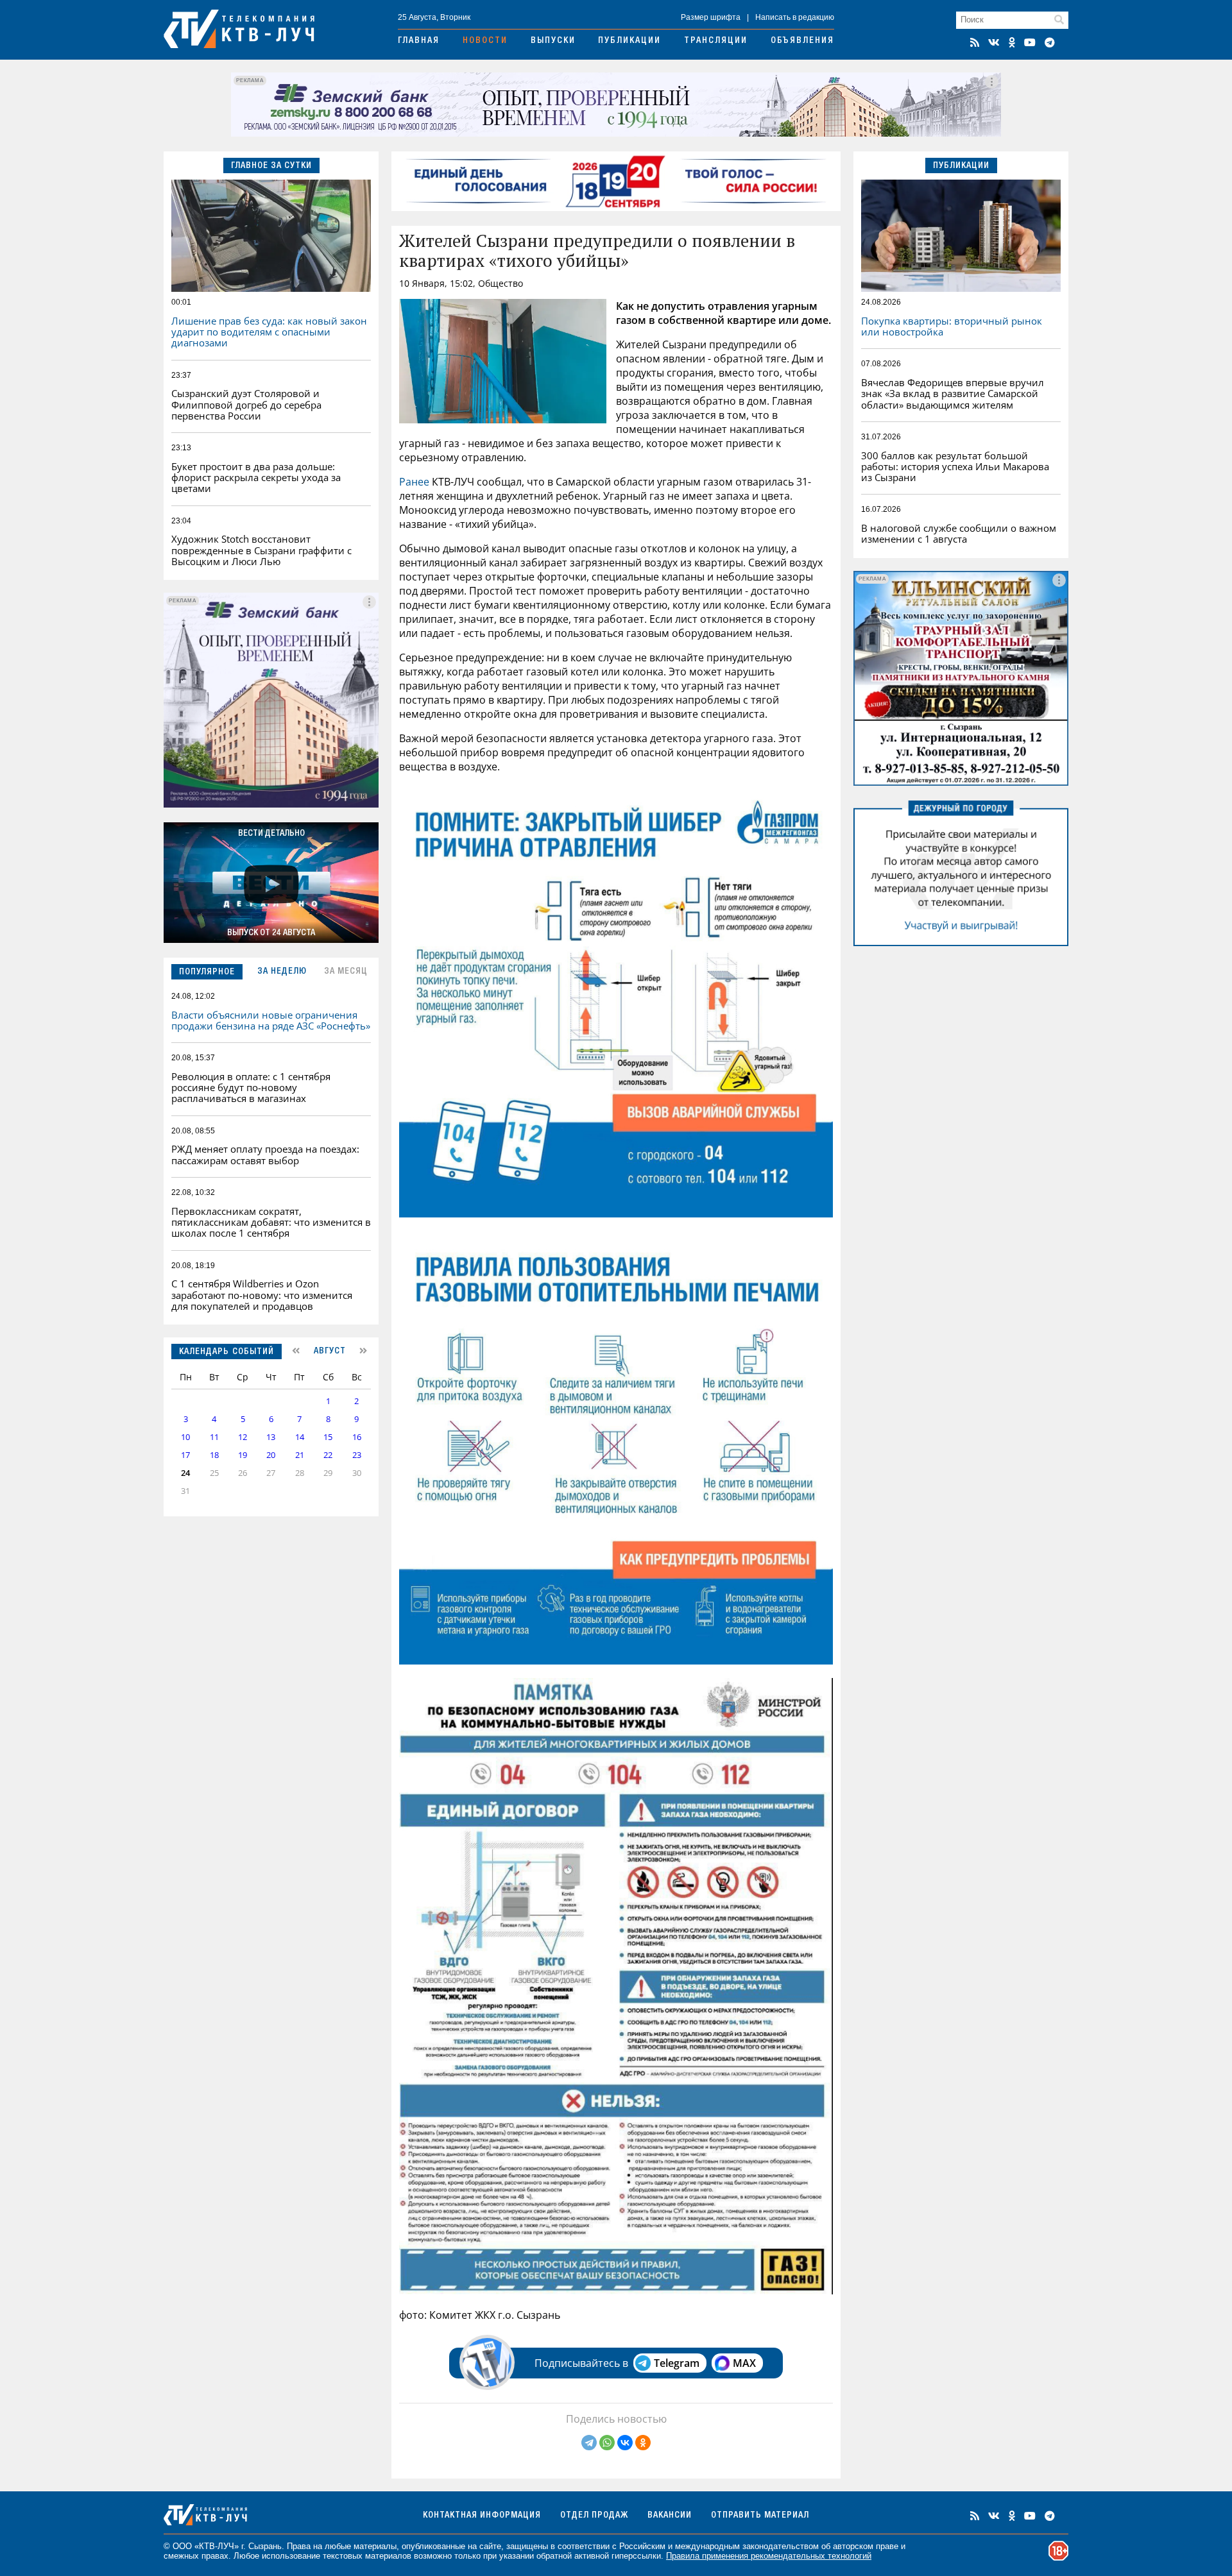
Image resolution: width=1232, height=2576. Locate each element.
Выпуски (553, 41)
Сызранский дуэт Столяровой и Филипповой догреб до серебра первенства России (246, 404)
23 (357, 1455)
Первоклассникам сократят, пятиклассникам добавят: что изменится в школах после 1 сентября (271, 1222)
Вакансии (670, 2516)
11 (214, 1437)
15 (328, 1437)
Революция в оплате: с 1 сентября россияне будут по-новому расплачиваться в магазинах (251, 1088)
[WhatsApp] (607, 2443)
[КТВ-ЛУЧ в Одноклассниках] (1012, 42)
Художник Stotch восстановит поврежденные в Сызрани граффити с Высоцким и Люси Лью (261, 550)
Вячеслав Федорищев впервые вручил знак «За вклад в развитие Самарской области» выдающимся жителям (953, 394)
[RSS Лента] (975, 42)
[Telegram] (589, 2443)
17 (185, 1455)
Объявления (802, 41)
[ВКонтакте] (625, 2443)
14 (300, 1437)
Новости (485, 41)
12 (243, 1437)
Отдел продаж (594, 2516)
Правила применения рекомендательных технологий (769, 2556)
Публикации (629, 41)
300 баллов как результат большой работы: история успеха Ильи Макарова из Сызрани (955, 467)
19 (243, 1455)
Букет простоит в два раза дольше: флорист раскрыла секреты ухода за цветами (256, 478)
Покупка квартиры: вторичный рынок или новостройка (952, 326)
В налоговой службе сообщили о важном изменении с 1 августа (959, 533)
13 (271, 1437)
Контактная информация (482, 2516)
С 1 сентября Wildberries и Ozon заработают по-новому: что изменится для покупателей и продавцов (262, 1295)
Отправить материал (760, 2516)
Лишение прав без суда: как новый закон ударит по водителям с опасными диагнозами (269, 332)
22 (328, 1455)
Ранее (414, 482)
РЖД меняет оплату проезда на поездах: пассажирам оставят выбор (265, 1154)
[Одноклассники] (643, 2443)
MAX (744, 2363)
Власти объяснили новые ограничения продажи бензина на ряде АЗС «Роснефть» (271, 1020)
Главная (419, 41)
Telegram (677, 2363)
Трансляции (716, 41)
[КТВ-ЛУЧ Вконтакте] (994, 42)
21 (300, 1455)
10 (185, 1437)
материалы (375, 2546)
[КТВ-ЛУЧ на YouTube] (1030, 42)
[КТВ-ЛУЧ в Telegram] (1050, 42)
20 (271, 1455)
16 (357, 1437)
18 (214, 1455)
